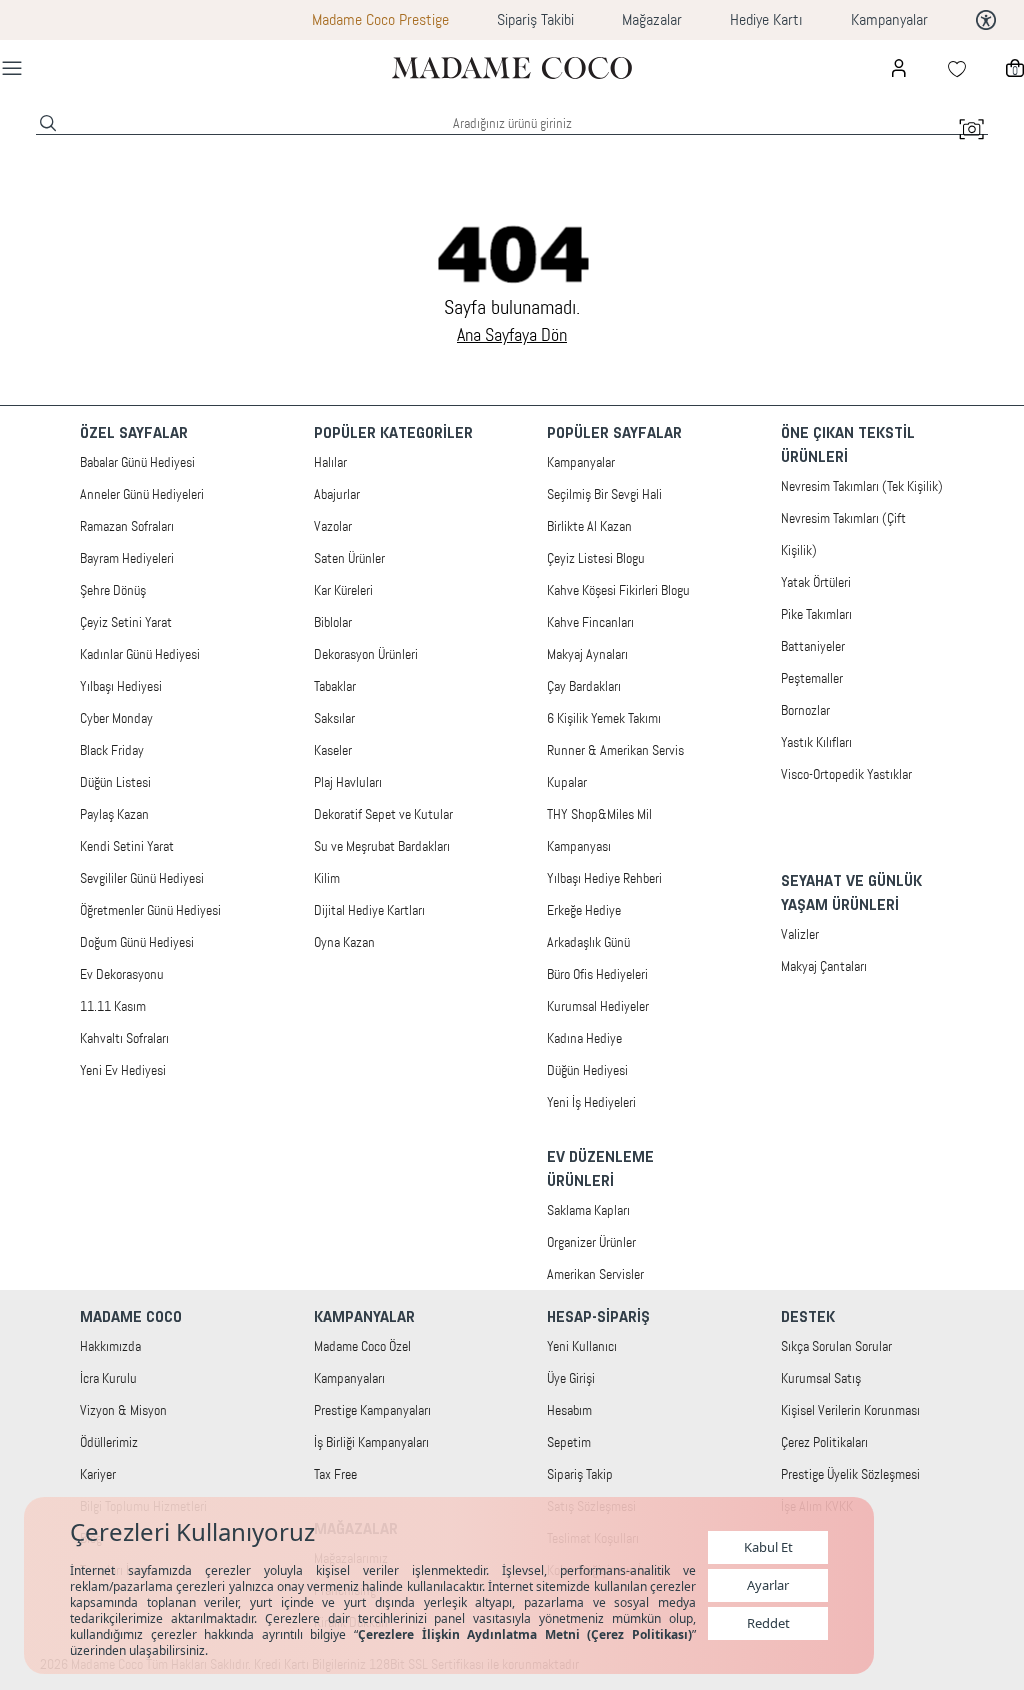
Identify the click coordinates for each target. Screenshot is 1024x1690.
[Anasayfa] (512, 67)
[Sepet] (1015, 68)
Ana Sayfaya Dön (512, 335)
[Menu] (12, 68)
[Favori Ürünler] (957, 68)
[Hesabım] (899, 68)
